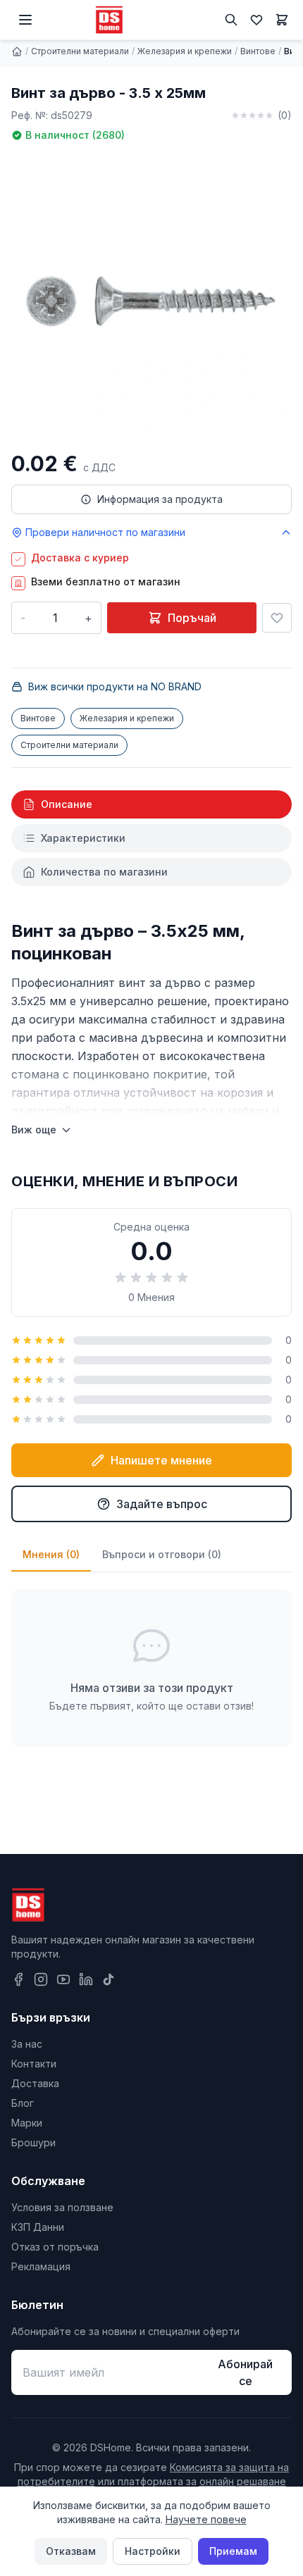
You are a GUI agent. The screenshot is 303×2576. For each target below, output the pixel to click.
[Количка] (282, 20)
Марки (27, 2123)
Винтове (258, 51)
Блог (23, 2103)
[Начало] (17, 51)
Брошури (33, 2142)
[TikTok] (109, 1979)
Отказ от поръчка (55, 2247)
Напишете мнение (161, 1460)
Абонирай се (245, 2372)
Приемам (233, 2551)
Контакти (34, 2064)
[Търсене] (231, 20)
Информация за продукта (160, 499)
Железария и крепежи (185, 51)
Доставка (35, 2083)
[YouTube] (63, 1979)
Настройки (153, 2551)
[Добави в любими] (277, 618)
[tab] (151, 804)
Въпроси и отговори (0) (162, 1554)
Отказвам (71, 2551)
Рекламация (41, 2266)
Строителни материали (80, 51)
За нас (27, 2044)
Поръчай (192, 618)
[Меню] (25, 20)
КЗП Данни (38, 2227)
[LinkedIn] (86, 1979)
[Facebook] (18, 1979)
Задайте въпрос (162, 1504)
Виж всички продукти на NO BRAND (115, 686)
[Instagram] (41, 1979)
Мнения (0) (51, 1554)
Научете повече (206, 2519)
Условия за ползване (62, 2207)
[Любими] (256, 20)
